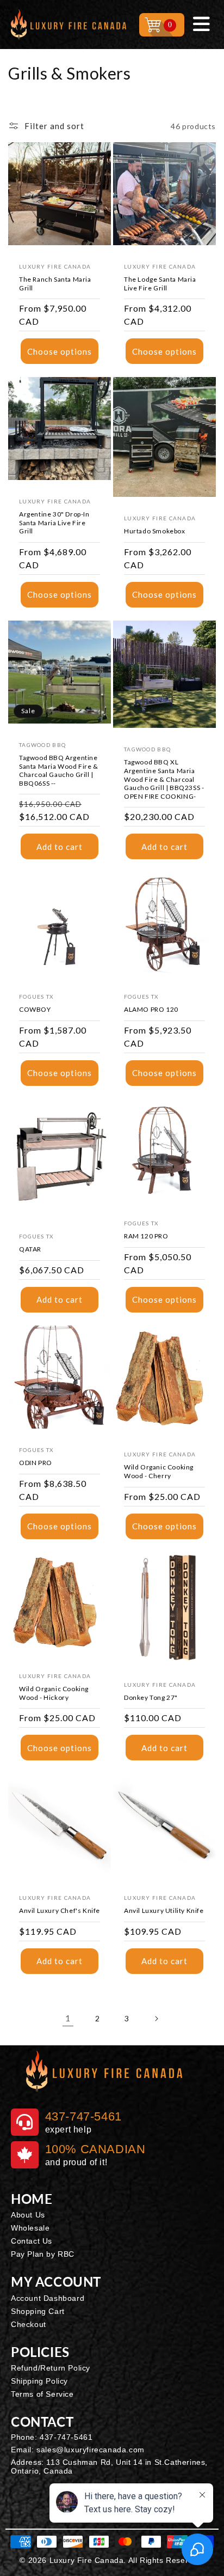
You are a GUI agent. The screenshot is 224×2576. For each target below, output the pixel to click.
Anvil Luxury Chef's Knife (60, 1910)
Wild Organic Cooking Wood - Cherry (159, 1471)
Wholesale (30, 2228)
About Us (28, 2215)
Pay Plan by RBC (43, 2254)
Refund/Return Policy (51, 2368)
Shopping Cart (38, 2311)
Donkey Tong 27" (151, 1697)
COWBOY (35, 1009)
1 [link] (68, 2018)
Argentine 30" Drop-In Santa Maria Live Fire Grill (54, 523)
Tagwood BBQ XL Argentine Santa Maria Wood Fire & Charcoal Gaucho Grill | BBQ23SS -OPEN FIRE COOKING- (164, 779)
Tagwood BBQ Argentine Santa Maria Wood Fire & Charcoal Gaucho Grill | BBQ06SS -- (59, 770)
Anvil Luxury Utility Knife (164, 1910)
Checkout (29, 2324)
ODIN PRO (36, 1463)
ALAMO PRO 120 (151, 1009)
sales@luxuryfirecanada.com (91, 2450)
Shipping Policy (39, 2381)
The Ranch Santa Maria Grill (55, 284)
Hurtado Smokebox (155, 531)
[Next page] (156, 2019)
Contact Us (32, 2241)
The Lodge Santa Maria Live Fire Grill (160, 284)
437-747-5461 (66, 2437)
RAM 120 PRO (146, 1236)
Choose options (60, 351)
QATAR (30, 1249)
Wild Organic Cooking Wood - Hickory (54, 1693)
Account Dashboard (48, 2298)
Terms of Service (42, 2394)
